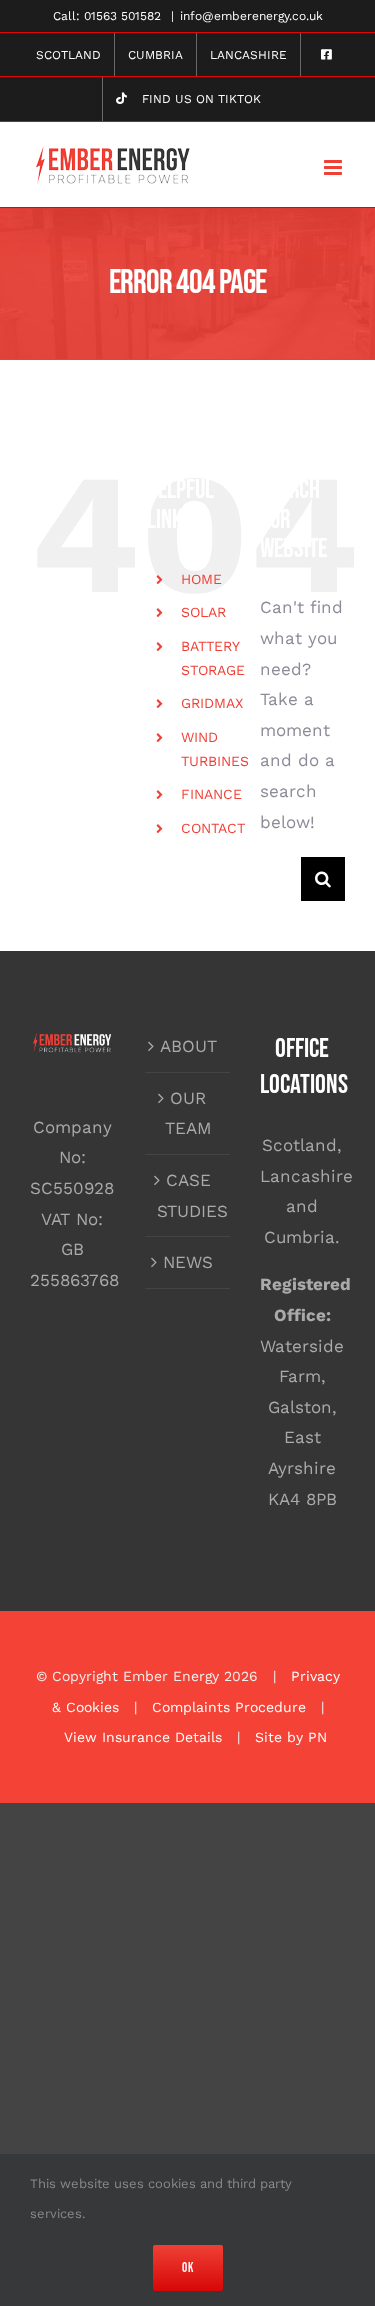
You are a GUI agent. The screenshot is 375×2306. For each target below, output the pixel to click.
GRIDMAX (212, 703)
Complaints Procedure (229, 1707)
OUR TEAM (188, 1113)
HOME (201, 579)
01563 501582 (122, 16)
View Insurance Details (143, 1737)
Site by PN (291, 1737)
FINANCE (211, 794)
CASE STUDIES (188, 1195)
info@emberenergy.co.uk (251, 16)
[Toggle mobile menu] (334, 167)
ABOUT (188, 1046)
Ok (188, 2268)
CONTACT (213, 828)
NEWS (188, 1262)
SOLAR (203, 612)
